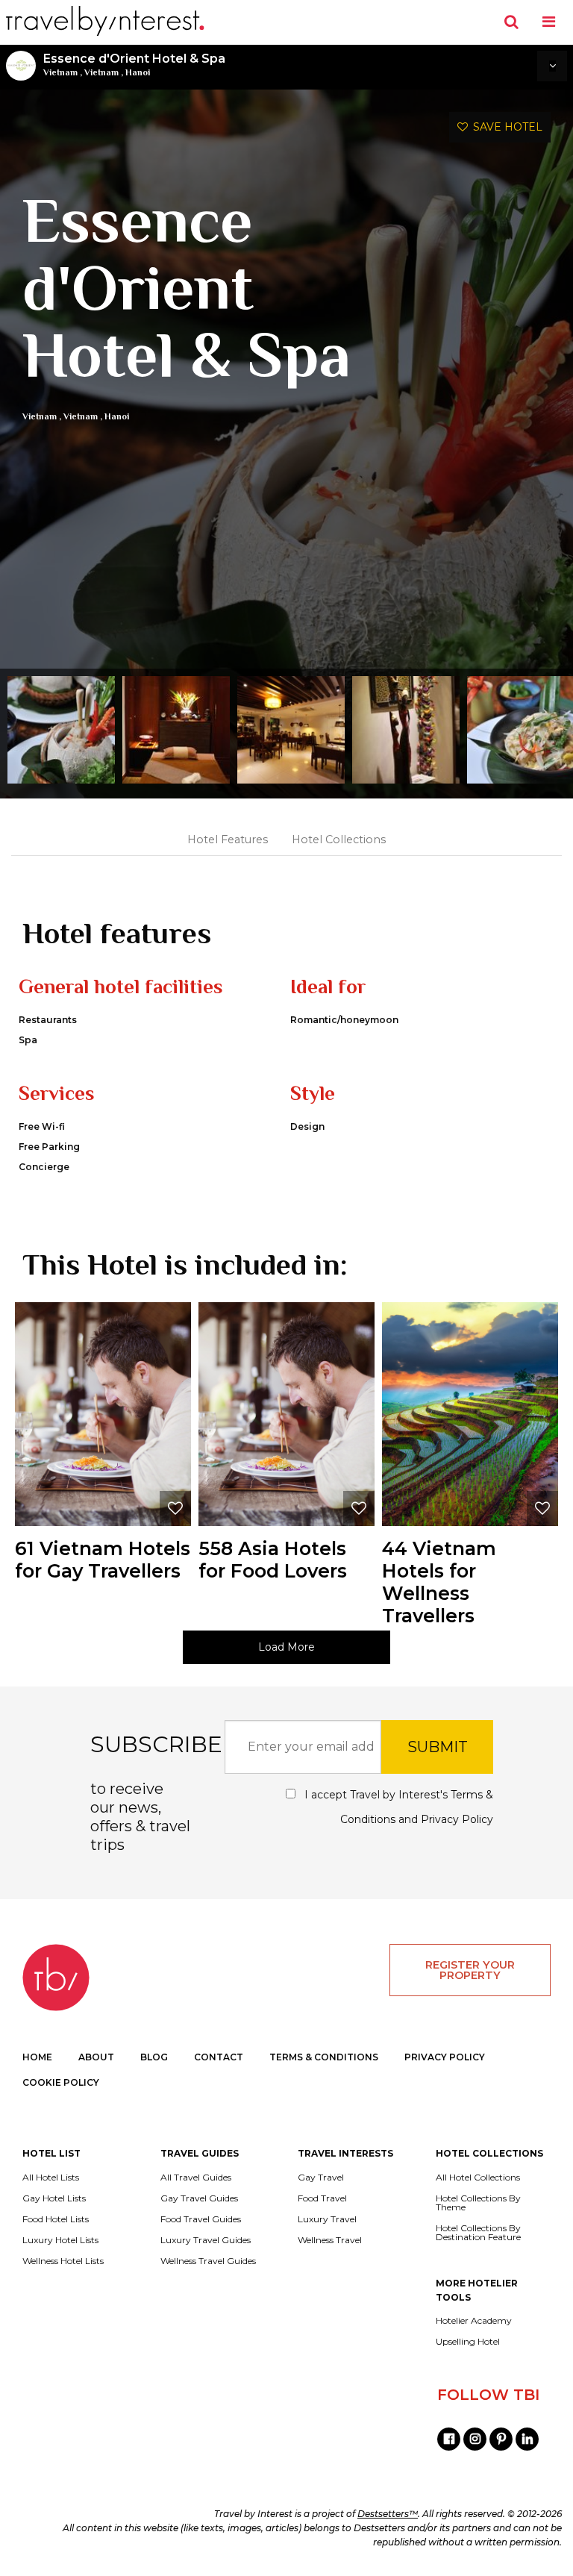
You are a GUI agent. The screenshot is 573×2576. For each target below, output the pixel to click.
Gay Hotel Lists (54, 2198)
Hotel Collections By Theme (478, 2203)
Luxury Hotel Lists (60, 2240)
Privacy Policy (457, 1819)
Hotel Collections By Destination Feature (478, 2233)
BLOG (154, 2057)
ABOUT (96, 2057)
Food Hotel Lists (56, 2219)
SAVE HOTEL (505, 127)
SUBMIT (438, 1747)
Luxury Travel (327, 2219)
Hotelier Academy (474, 2321)
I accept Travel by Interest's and (397, 1807)
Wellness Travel (330, 2240)
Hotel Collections (339, 840)
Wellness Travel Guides (208, 2261)
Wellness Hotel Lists (63, 2261)
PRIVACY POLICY (445, 2057)
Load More (286, 1647)
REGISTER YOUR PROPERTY (470, 1970)
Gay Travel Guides (199, 2198)
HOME (37, 2057)
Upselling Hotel (468, 2342)
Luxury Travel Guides (206, 2240)
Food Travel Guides (201, 2219)
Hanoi (138, 72)
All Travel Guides (196, 2178)
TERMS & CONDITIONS (324, 2057)
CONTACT (219, 2057)
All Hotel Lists (51, 2178)
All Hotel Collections (478, 2178)
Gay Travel (321, 2178)
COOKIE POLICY (61, 2082)
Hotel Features (228, 840)
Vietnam (60, 72)
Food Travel (322, 2198)
